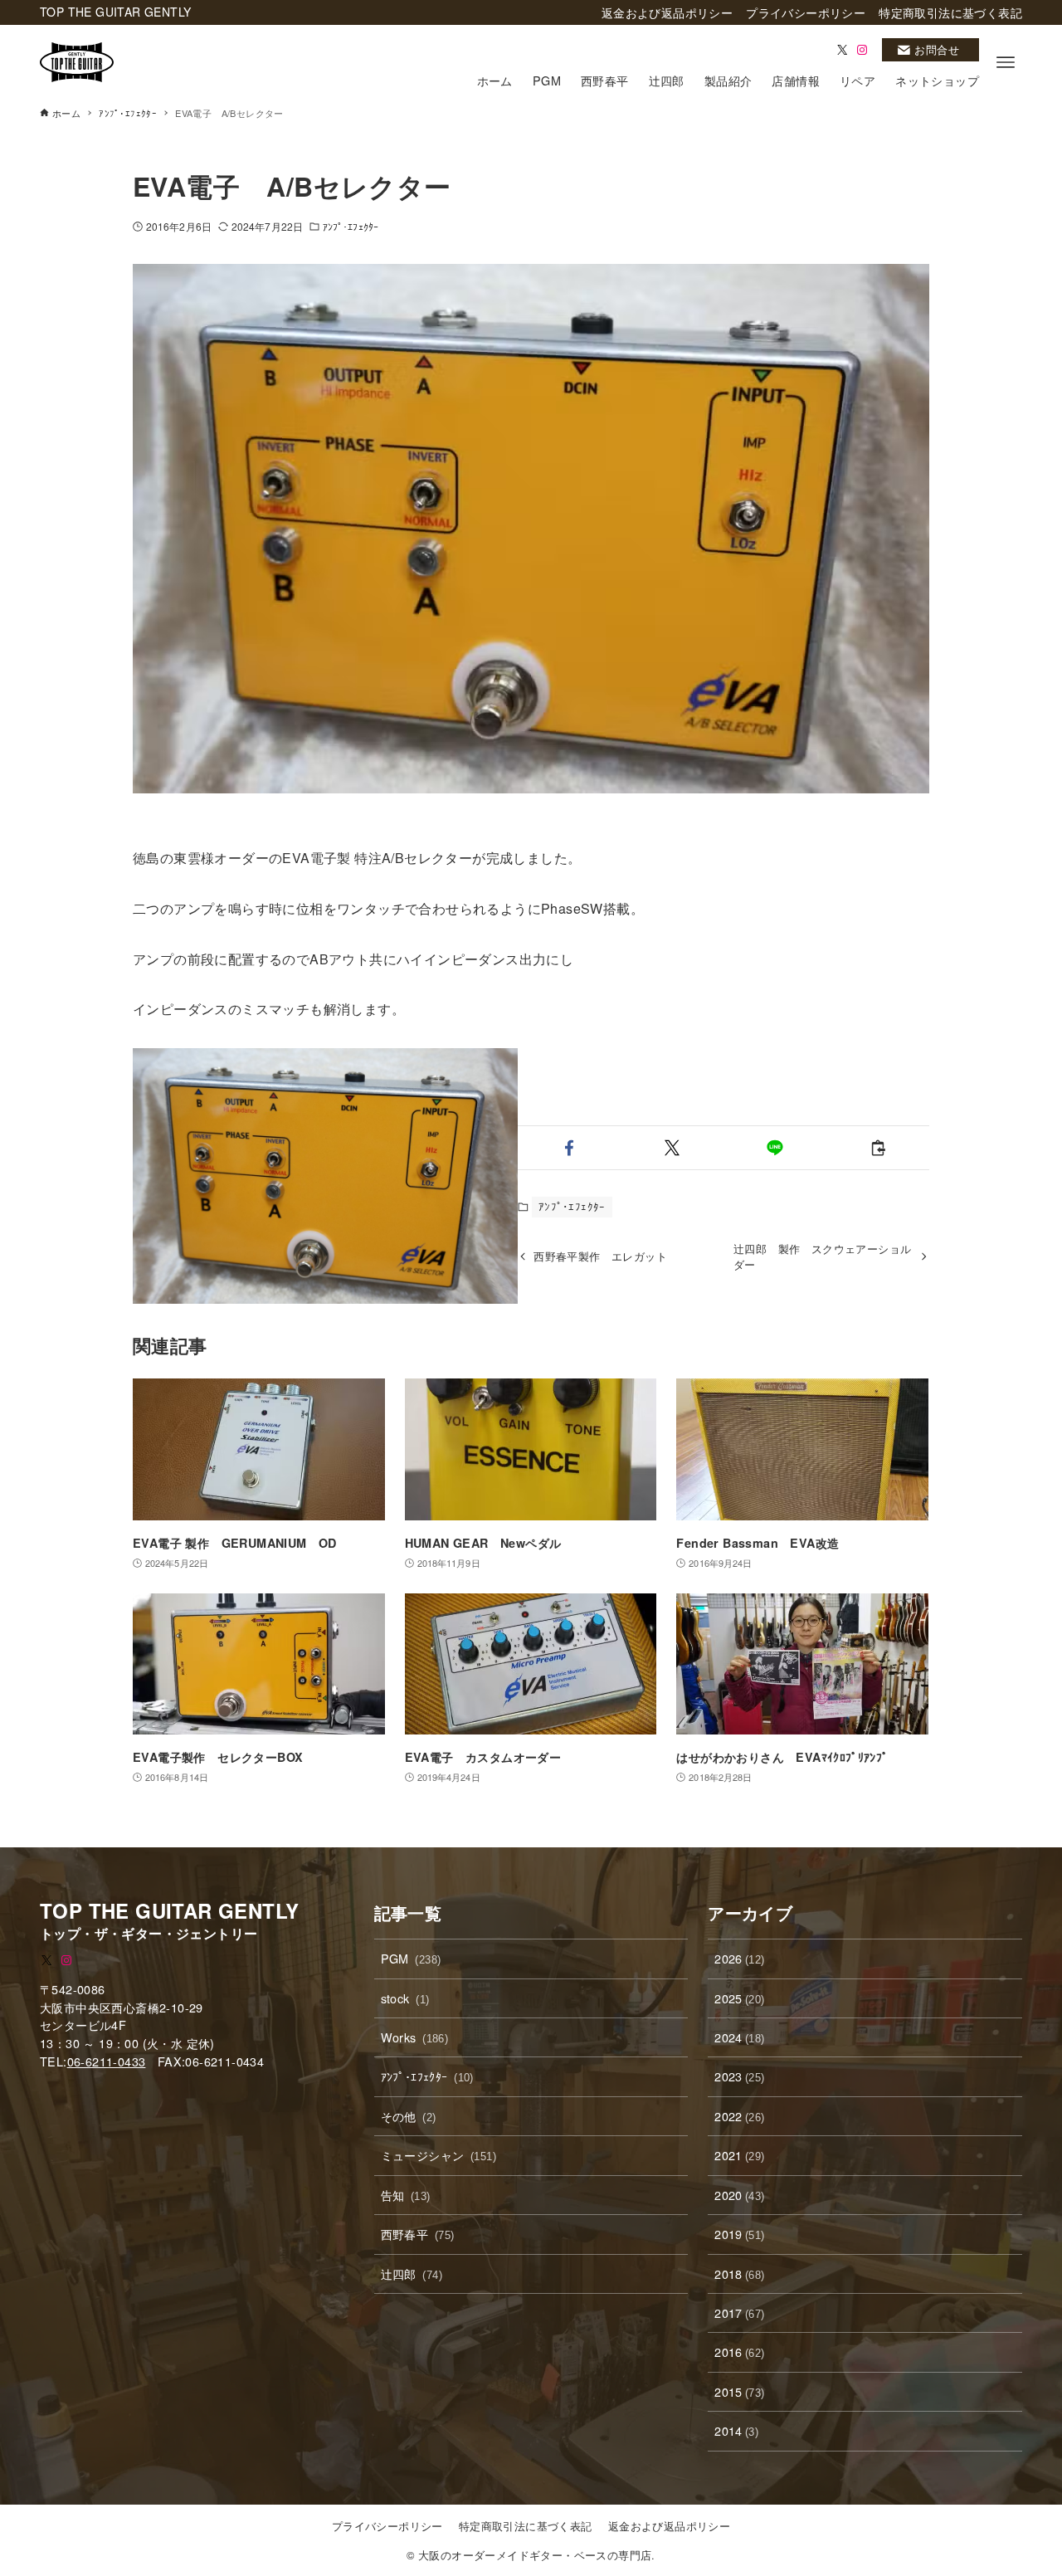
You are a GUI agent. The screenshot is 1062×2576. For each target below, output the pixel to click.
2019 (739, 2234)
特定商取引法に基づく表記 (526, 2526)
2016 (739, 2352)
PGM (411, 1958)
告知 (406, 2195)
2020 (739, 2195)
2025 (739, 1998)
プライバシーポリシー (387, 2526)
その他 (409, 2116)
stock (405, 1998)
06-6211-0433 (107, 2061)
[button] (569, 1148)
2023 (739, 2076)
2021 (739, 2155)
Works (415, 2037)
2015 (739, 2391)
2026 (739, 1958)
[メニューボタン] (1006, 62)
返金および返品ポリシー (669, 2526)
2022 (739, 2116)
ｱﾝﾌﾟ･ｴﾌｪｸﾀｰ (351, 226)
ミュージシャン (438, 2155)
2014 (736, 2430)
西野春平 (418, 2234)
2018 (739, 2274)
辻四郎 (412, 2274)
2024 (739, 2037)
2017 (739, 2313)
